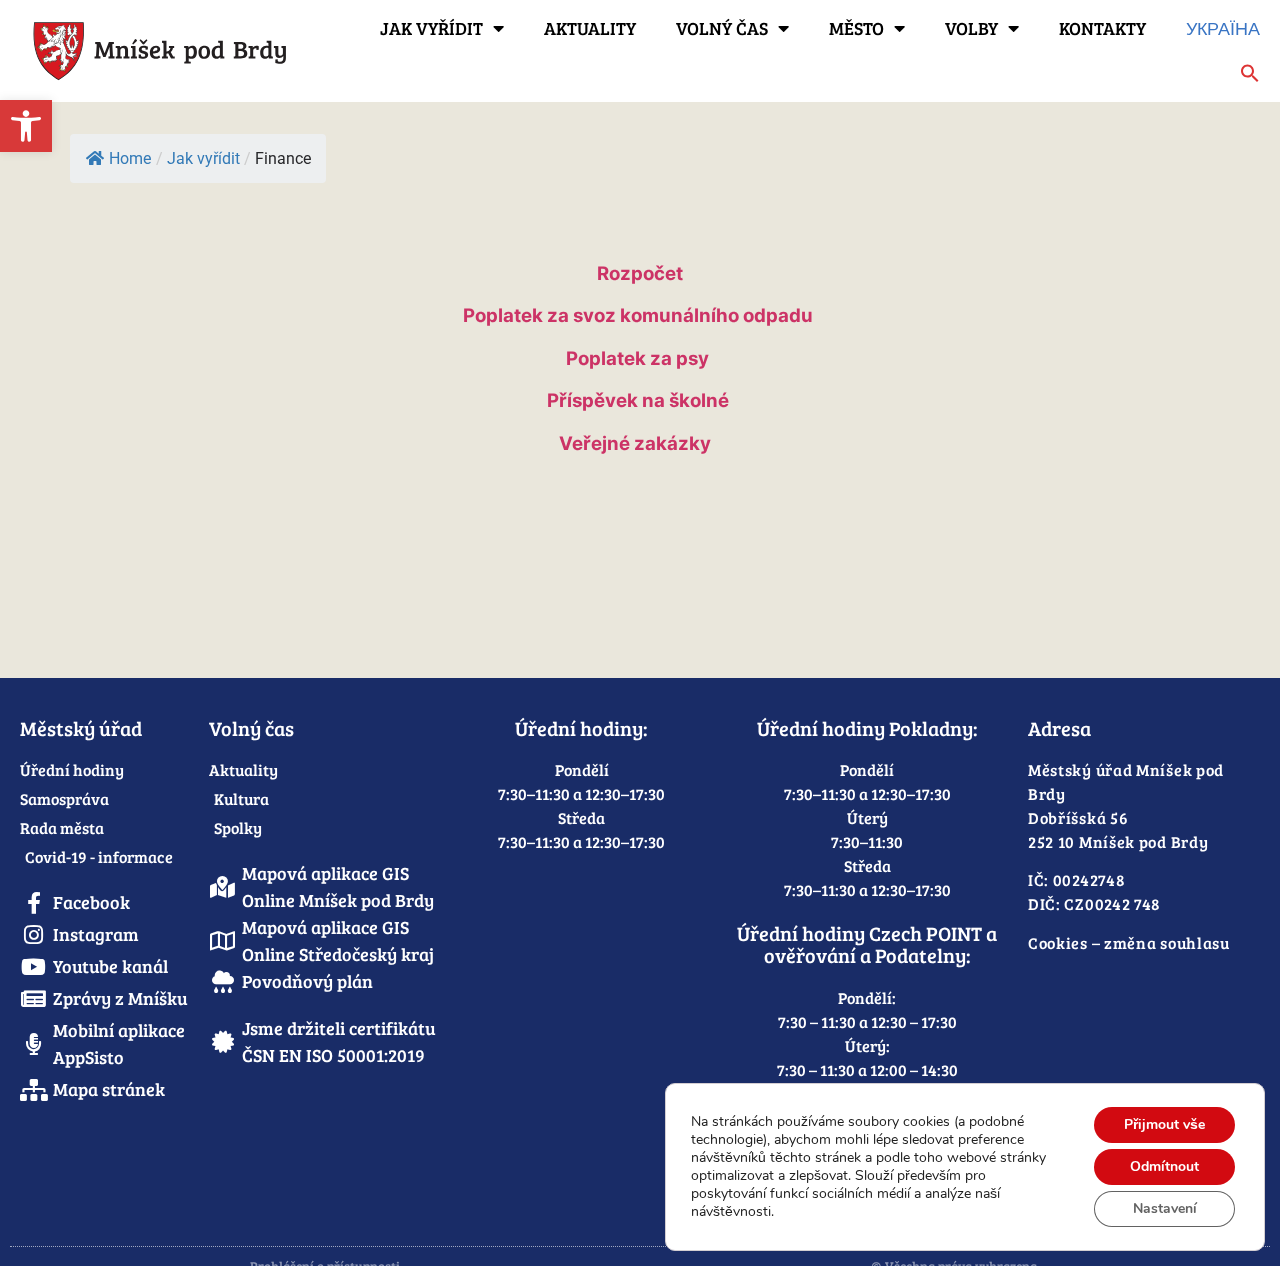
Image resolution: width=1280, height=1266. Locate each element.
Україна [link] (1223, 28)
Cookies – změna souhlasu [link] (1129, 942)
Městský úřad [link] (81, 728)
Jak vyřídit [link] (431, 28)
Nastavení (1165, 1208)
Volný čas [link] (722, 28)
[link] (26, 126)
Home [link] (130, 158)
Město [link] (856, 28)
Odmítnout (1164, 1166)
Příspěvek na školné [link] (638, 400)
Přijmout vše (1164, 1124)
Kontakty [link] (1102, 28)
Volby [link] (971, 28)
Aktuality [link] (590, 28)
